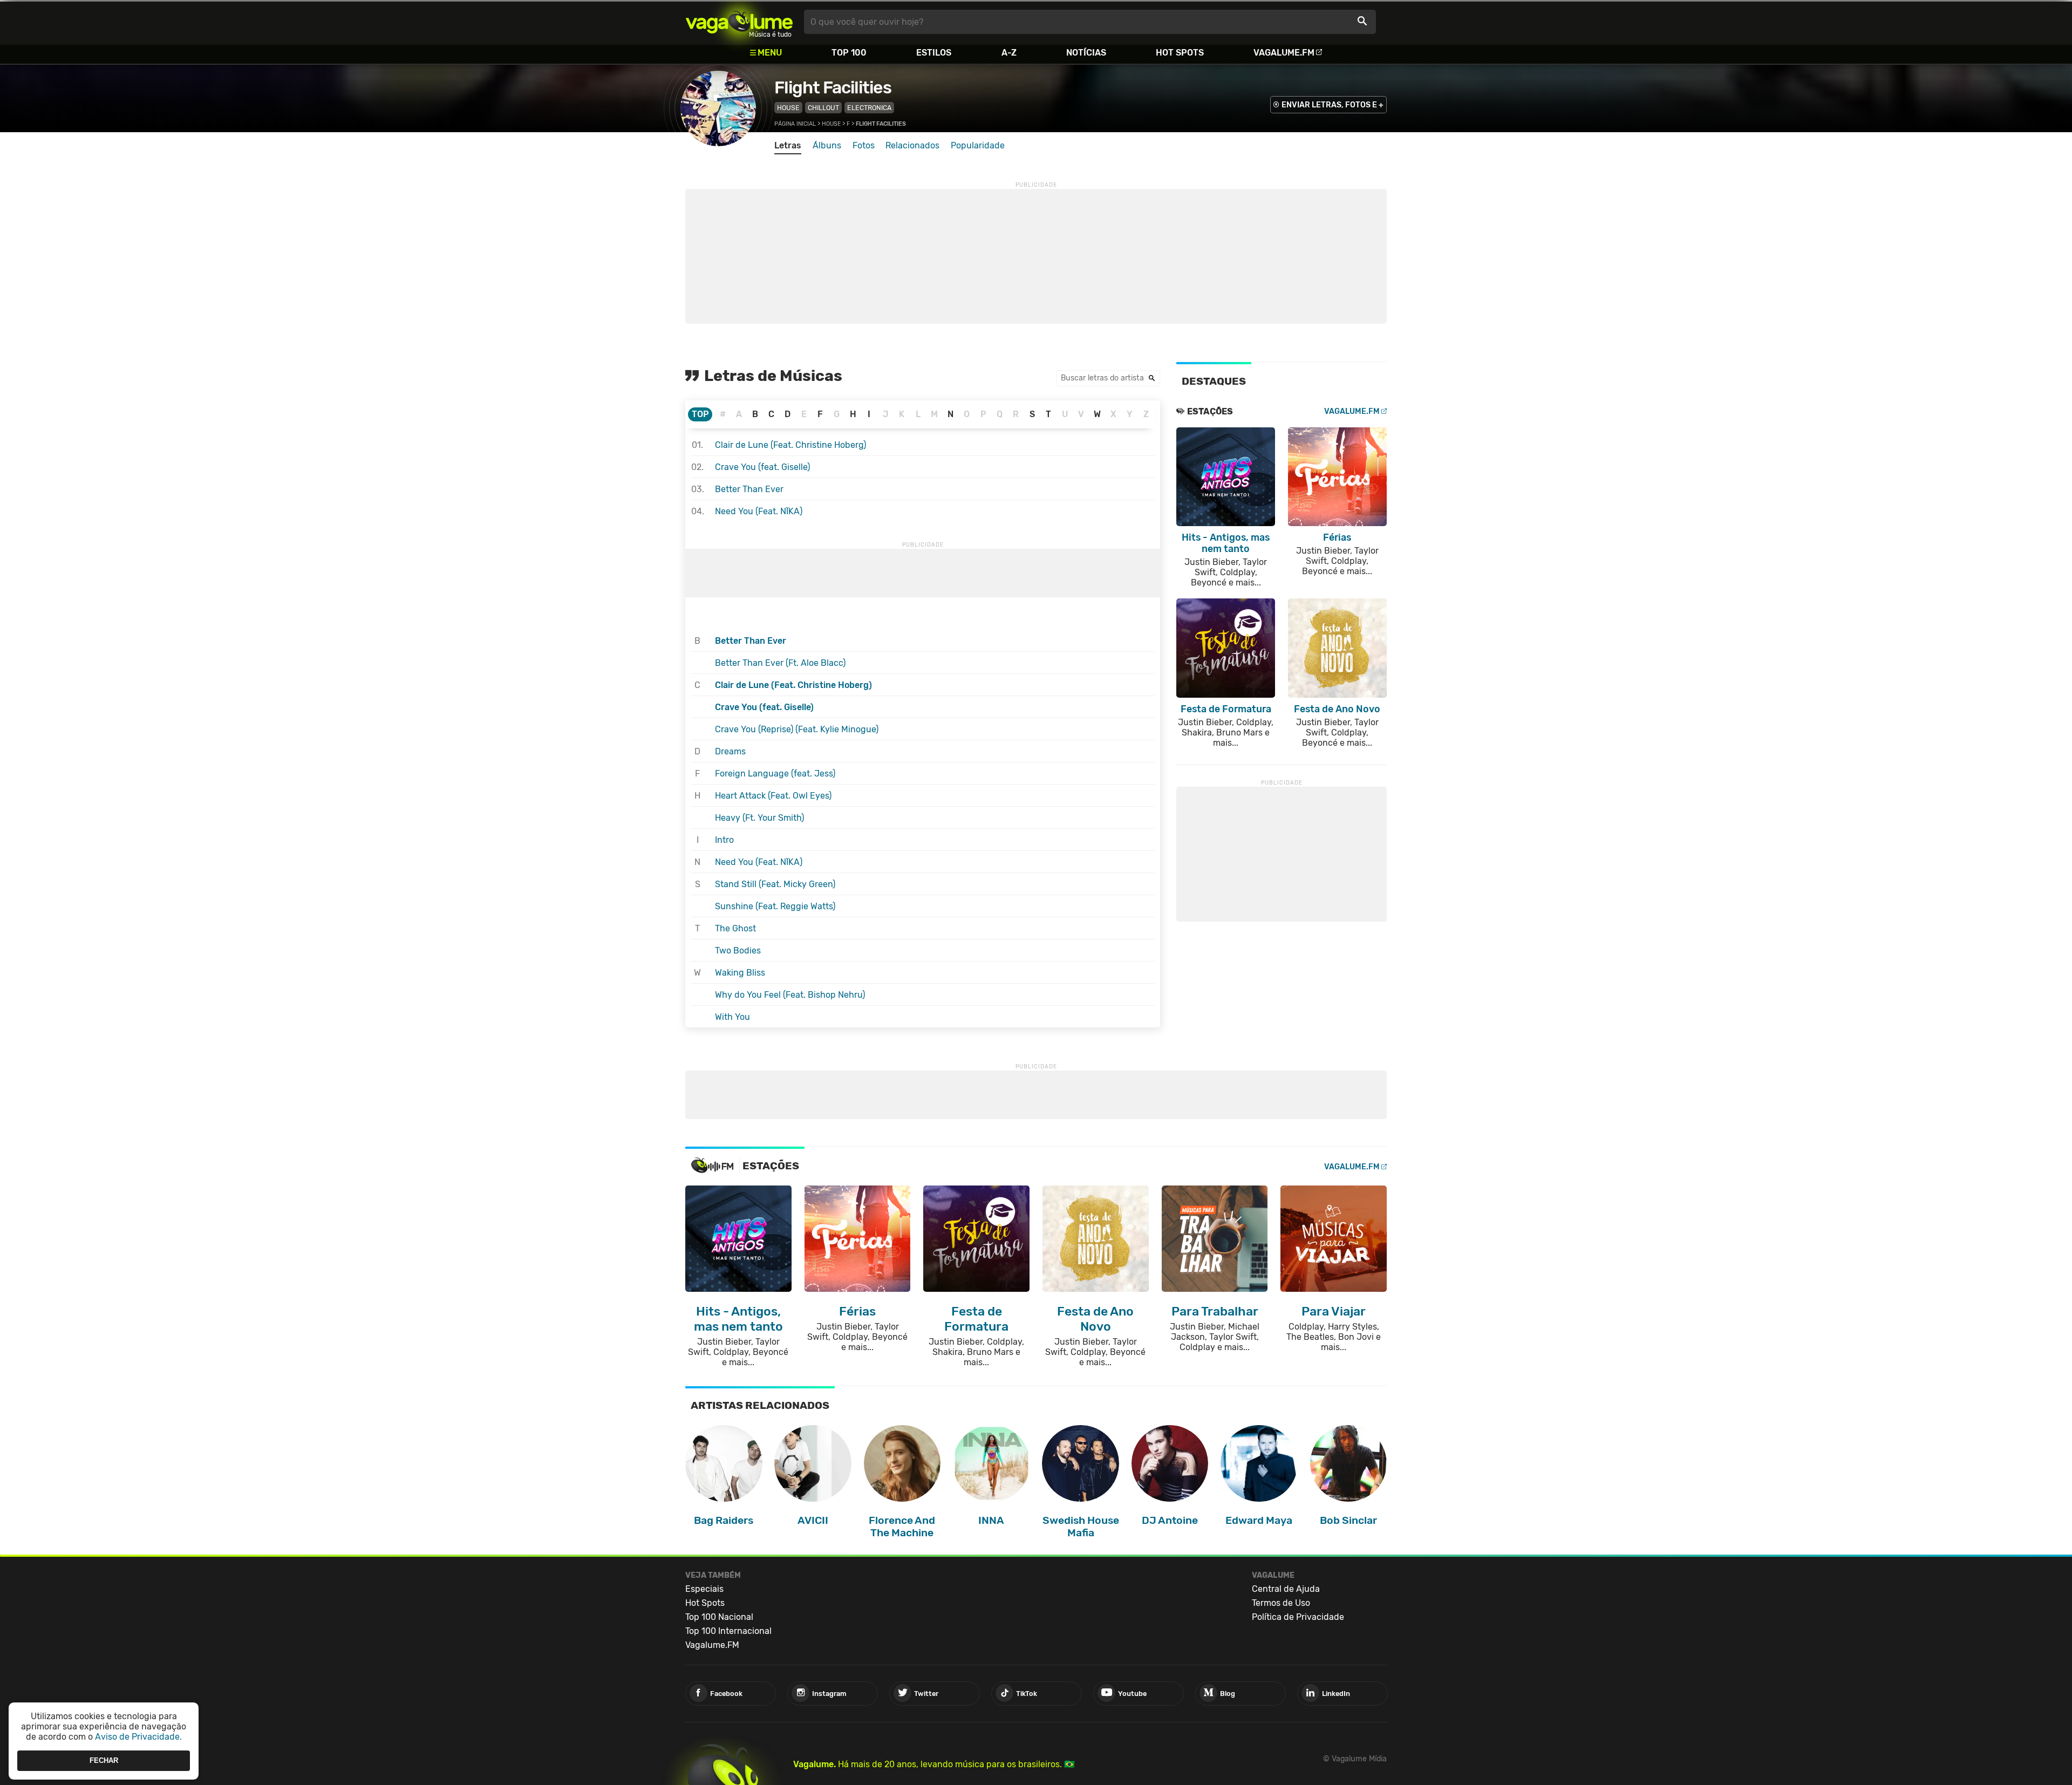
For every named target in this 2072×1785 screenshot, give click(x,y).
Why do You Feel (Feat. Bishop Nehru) (790, 995)
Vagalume (739, 22)
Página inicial (795, 124)
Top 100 (849, 53)
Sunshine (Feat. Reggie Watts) (775, 906)
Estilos (934, 53)
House (788, 108)
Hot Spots (1180, 53)
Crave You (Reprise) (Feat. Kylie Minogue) (797, 729)
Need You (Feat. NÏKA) (759, 511)
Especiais (704, 1589)
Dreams (730, 751)
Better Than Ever (749, 489)
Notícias (1086, 53)
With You (732, 1017)
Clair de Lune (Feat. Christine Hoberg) (790, 445)
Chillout (823, 108)
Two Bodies (738, 951)
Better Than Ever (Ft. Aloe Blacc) (780, 663)
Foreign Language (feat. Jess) (775, 774)
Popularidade (978, 145)
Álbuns (827, 145)
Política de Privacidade (1298, 1617)
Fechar (104, 1760)
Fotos (864, 145)
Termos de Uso (1281, 1603)
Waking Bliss (740, 973)
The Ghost (735, 928)
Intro (724, 840)
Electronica (869, 108)
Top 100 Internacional (728, 1631)
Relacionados (912, 145)
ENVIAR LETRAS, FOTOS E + (1333, 105)
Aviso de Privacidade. (138, 1737)
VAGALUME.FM (1352, 411)
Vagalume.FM (1284, 53)
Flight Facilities (833, 87)
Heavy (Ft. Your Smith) (759, 818)
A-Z (1009, 53)
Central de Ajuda (1286, 1589)
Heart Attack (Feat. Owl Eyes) (773, 796)
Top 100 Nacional (719, 1617)
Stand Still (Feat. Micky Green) (775, 884)
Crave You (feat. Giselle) (762, 467)
